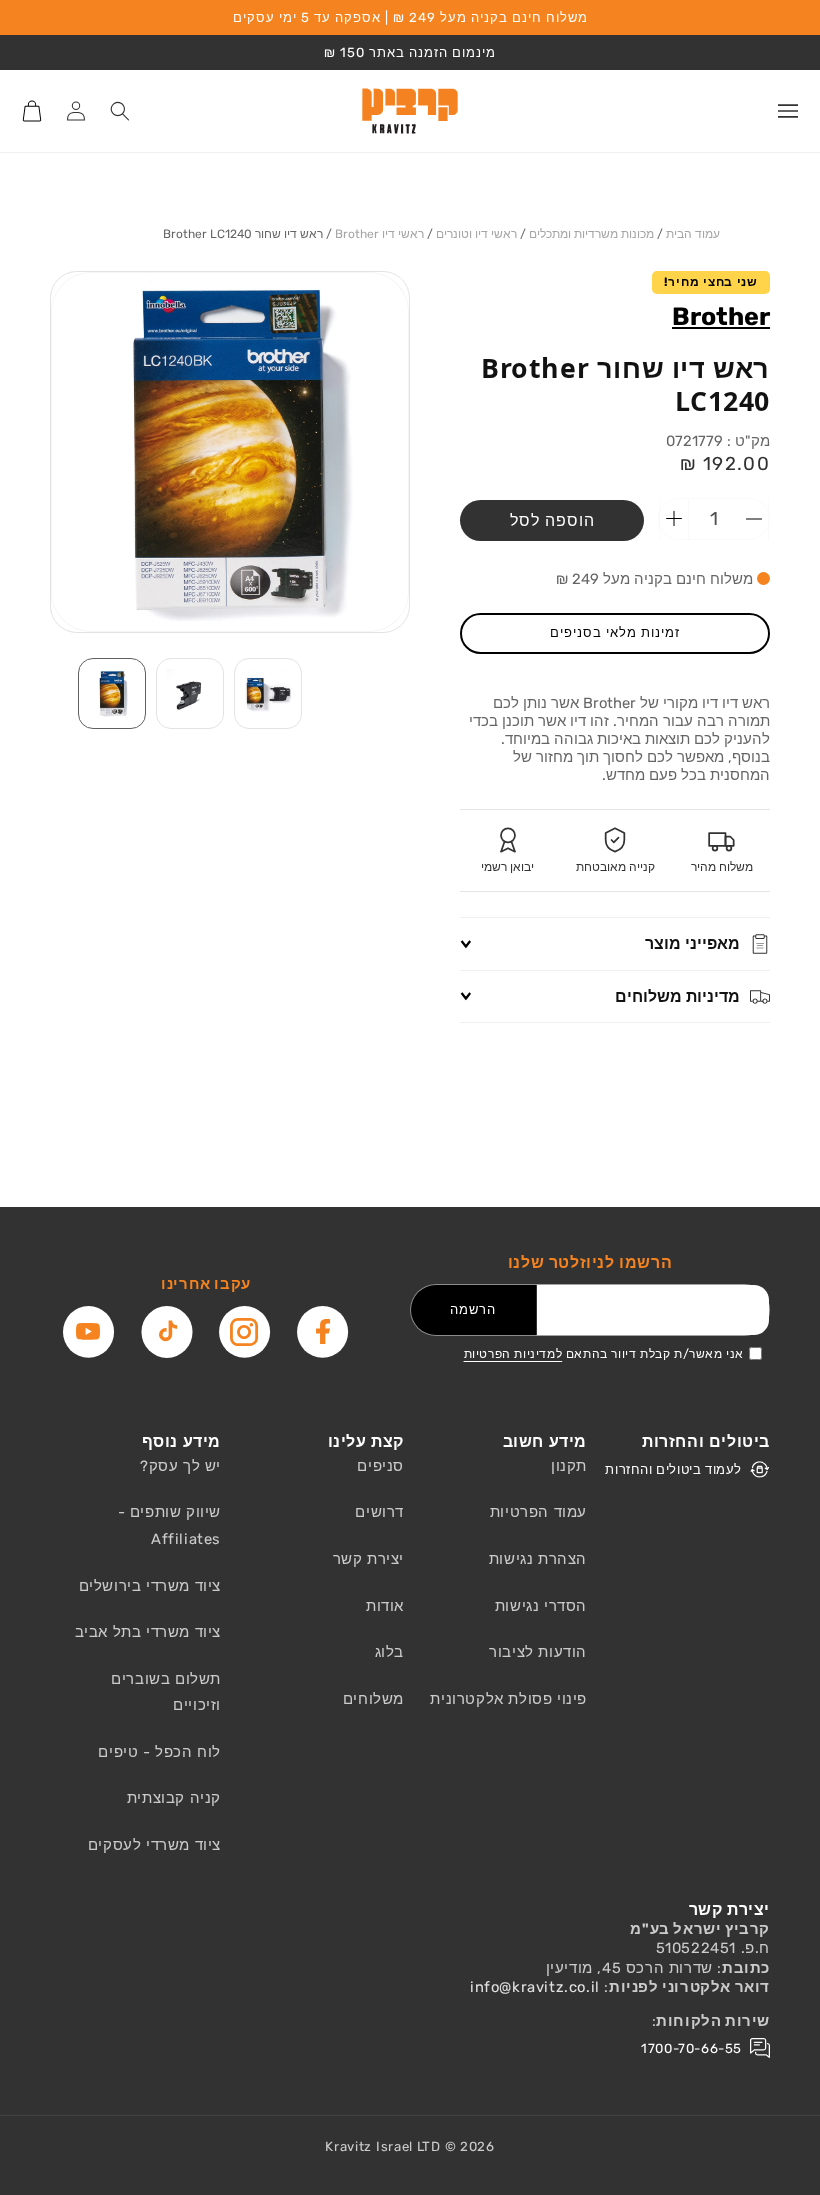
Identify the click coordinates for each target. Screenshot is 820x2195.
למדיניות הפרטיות (513, 1354)
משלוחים (373, 1699)
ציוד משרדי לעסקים (154, 1845)
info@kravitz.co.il (535, 1987)
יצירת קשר (368, 1559)
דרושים (379, 1512)
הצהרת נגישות (538, 1559)
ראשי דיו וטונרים (476, 234)
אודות (385, 1606)
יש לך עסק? (180, 1466)
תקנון (569, 1466)
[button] (788, 111)
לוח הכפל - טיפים (159, 1752)
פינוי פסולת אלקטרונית (508, 1699)
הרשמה (473, 1309)
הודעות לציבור (538, 1652)
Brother (721, 316)
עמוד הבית (693, 234)
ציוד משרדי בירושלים (150, 1586)
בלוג (389, 1652)
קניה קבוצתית (174, 1798)
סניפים (380, 1466)
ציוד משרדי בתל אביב (148, 1632)
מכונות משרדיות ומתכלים (591, 234)
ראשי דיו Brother (379, 234)
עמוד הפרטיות (538, 1512)
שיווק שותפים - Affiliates (169, 1525)
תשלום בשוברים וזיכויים (166, 1692)
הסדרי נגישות (541, 1606)
